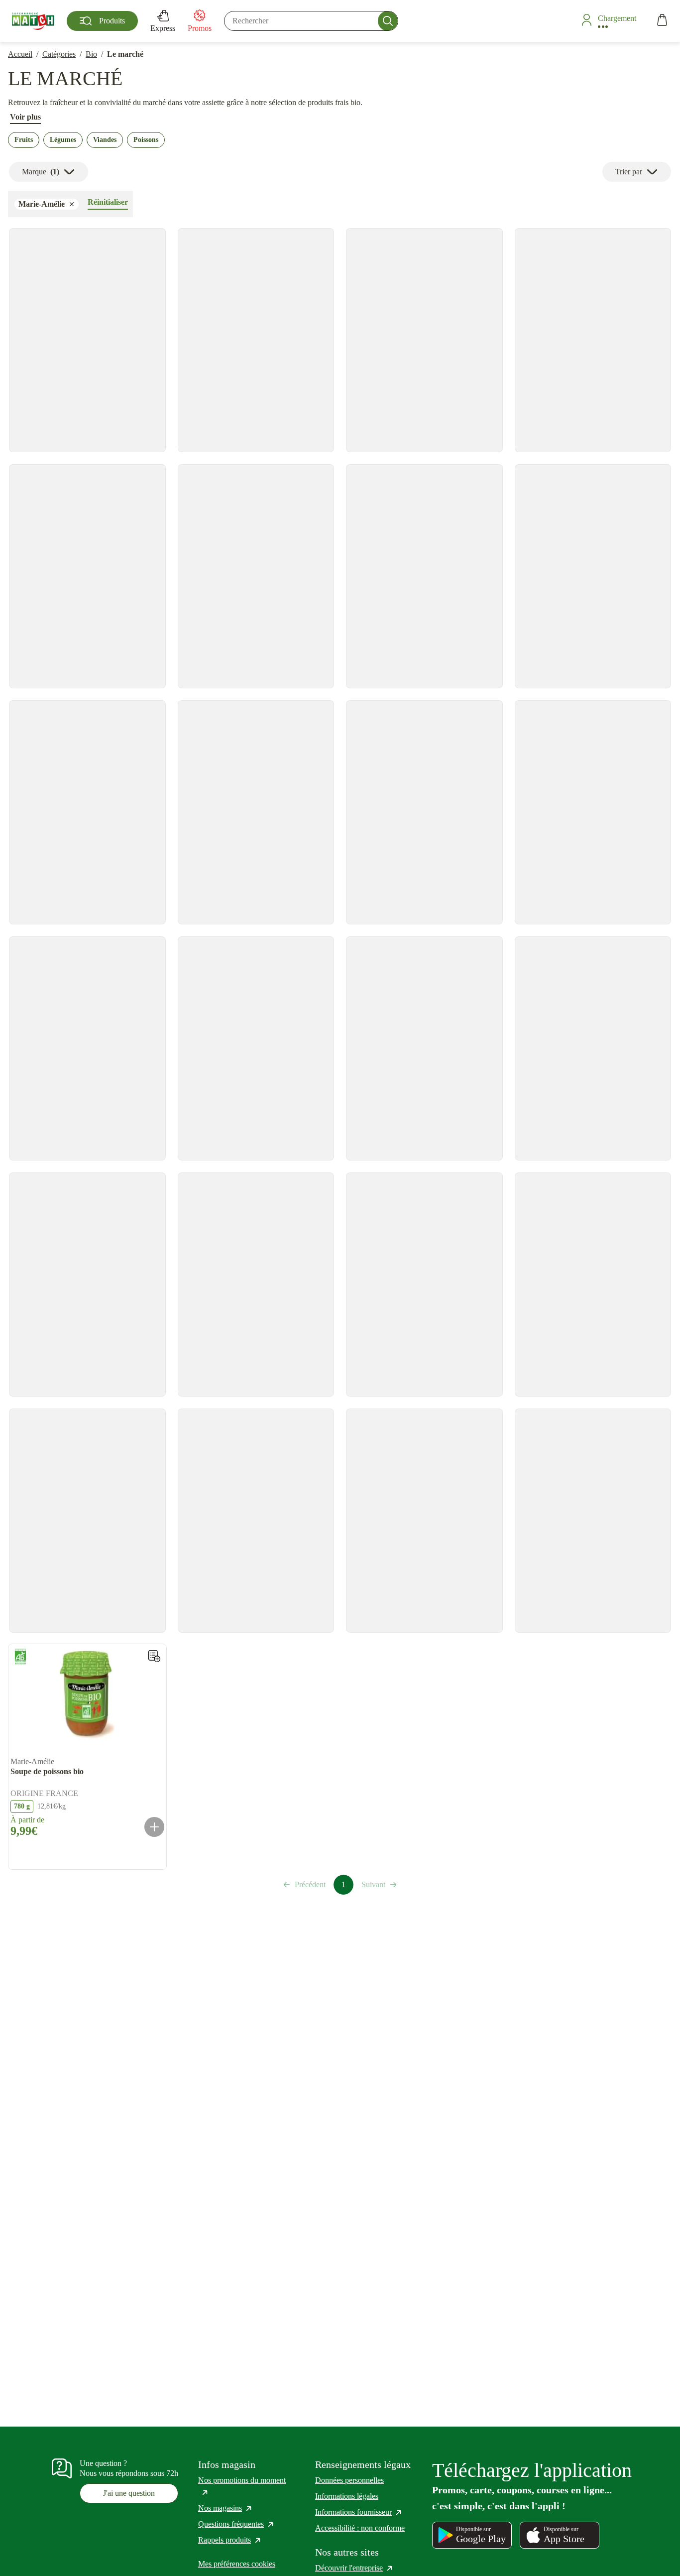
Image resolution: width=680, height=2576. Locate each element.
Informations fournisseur (359, 2512)
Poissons (146, 140)
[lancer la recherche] (388, 21)
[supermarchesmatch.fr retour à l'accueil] (33, 21)
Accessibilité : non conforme (360, 2528)
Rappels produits (230, 2540)
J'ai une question (129, 2493)
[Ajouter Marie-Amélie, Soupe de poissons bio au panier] (154, 1827)
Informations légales (347, 2496)
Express (163, 28)
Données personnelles (349, 2480)
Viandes (105, 140)
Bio (91, 54)
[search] (311, 21)
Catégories (59, 54)
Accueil (20, 54)
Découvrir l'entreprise (354, 2568)
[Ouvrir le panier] (662, 21)
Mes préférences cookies (237, 2564)
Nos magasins (226, 2508)
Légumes (63, 140)
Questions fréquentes (236, 2524)
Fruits (24, 140)
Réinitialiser (108, 202)
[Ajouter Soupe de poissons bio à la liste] (154, 1656)
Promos (200, 28)
